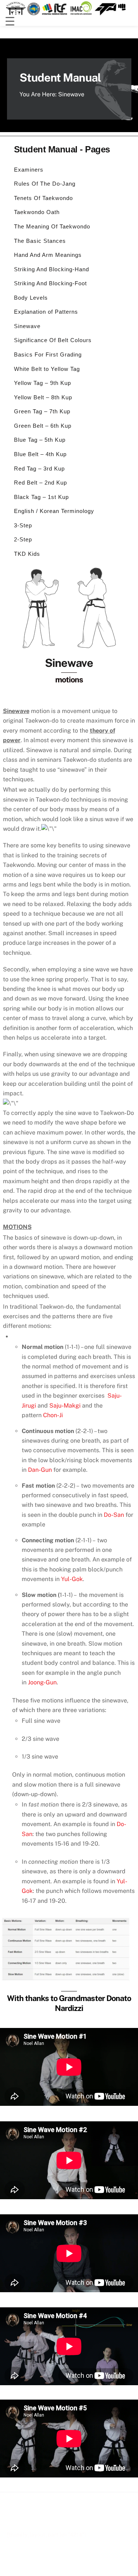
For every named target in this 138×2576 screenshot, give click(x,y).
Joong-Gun (42, 1682)
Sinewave (27, 326)
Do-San (114, 1515)
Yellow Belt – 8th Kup (43, 397)
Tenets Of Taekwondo (43, 198)
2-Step (23, 539)
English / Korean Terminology (54, 511)
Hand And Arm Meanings (48, 255)
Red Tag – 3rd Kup (39, 469)
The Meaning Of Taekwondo (52, 226)
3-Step (23, 525)
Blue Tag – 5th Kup (40, 440)
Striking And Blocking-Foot (50, 283)
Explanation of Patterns (46, 312)
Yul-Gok (72, 1579)
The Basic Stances (40, 241)
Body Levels (31, 298)
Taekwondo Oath (37, 212)
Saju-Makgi (65, 1406)
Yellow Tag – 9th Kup (43, 383)
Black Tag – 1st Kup (41, 497)
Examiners (29, 170)
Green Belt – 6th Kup (43, 426)
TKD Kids (27, 554)
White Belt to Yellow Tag (47, 369)
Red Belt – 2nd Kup (40, 483)
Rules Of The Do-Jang (45, 184)
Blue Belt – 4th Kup (40, 454)
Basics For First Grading (48, 354)
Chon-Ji (53, 1415)
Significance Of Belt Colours (53, 340)
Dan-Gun (40, 1470)
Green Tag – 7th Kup (42, 411)
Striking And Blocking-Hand (52, 269)
